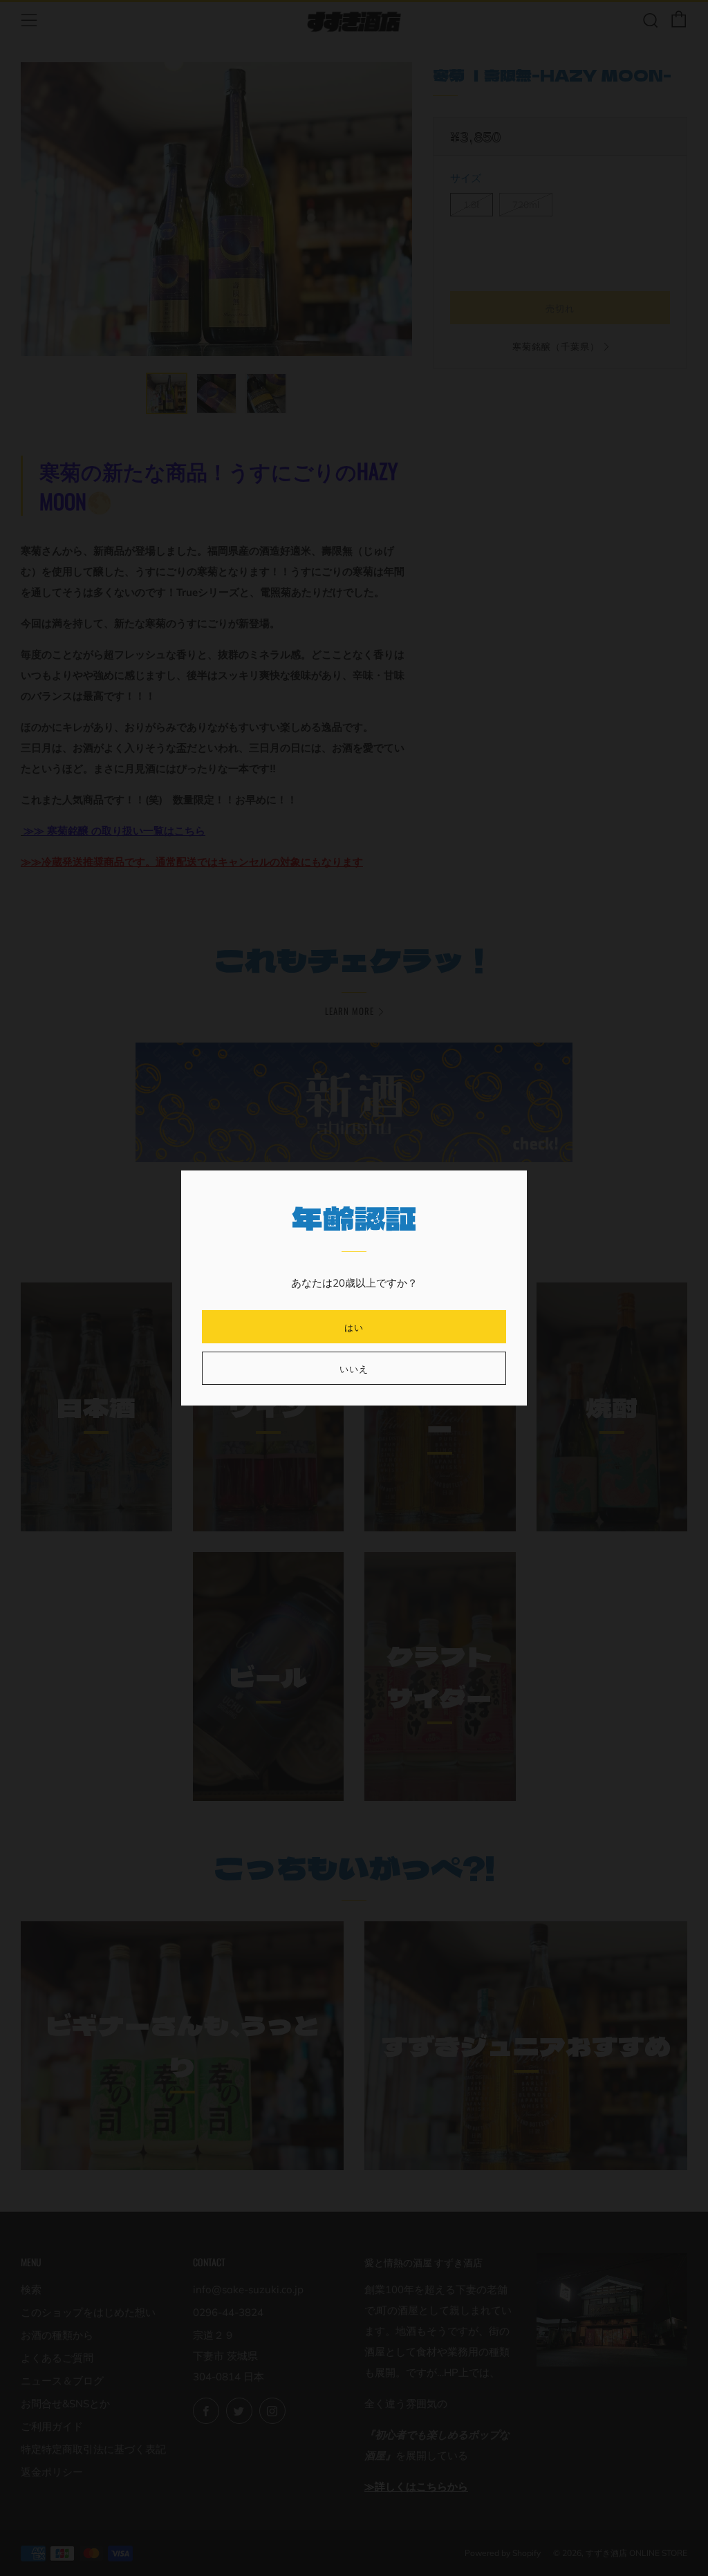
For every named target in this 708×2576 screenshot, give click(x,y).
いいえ (354, 1368)
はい (354, 1327)
